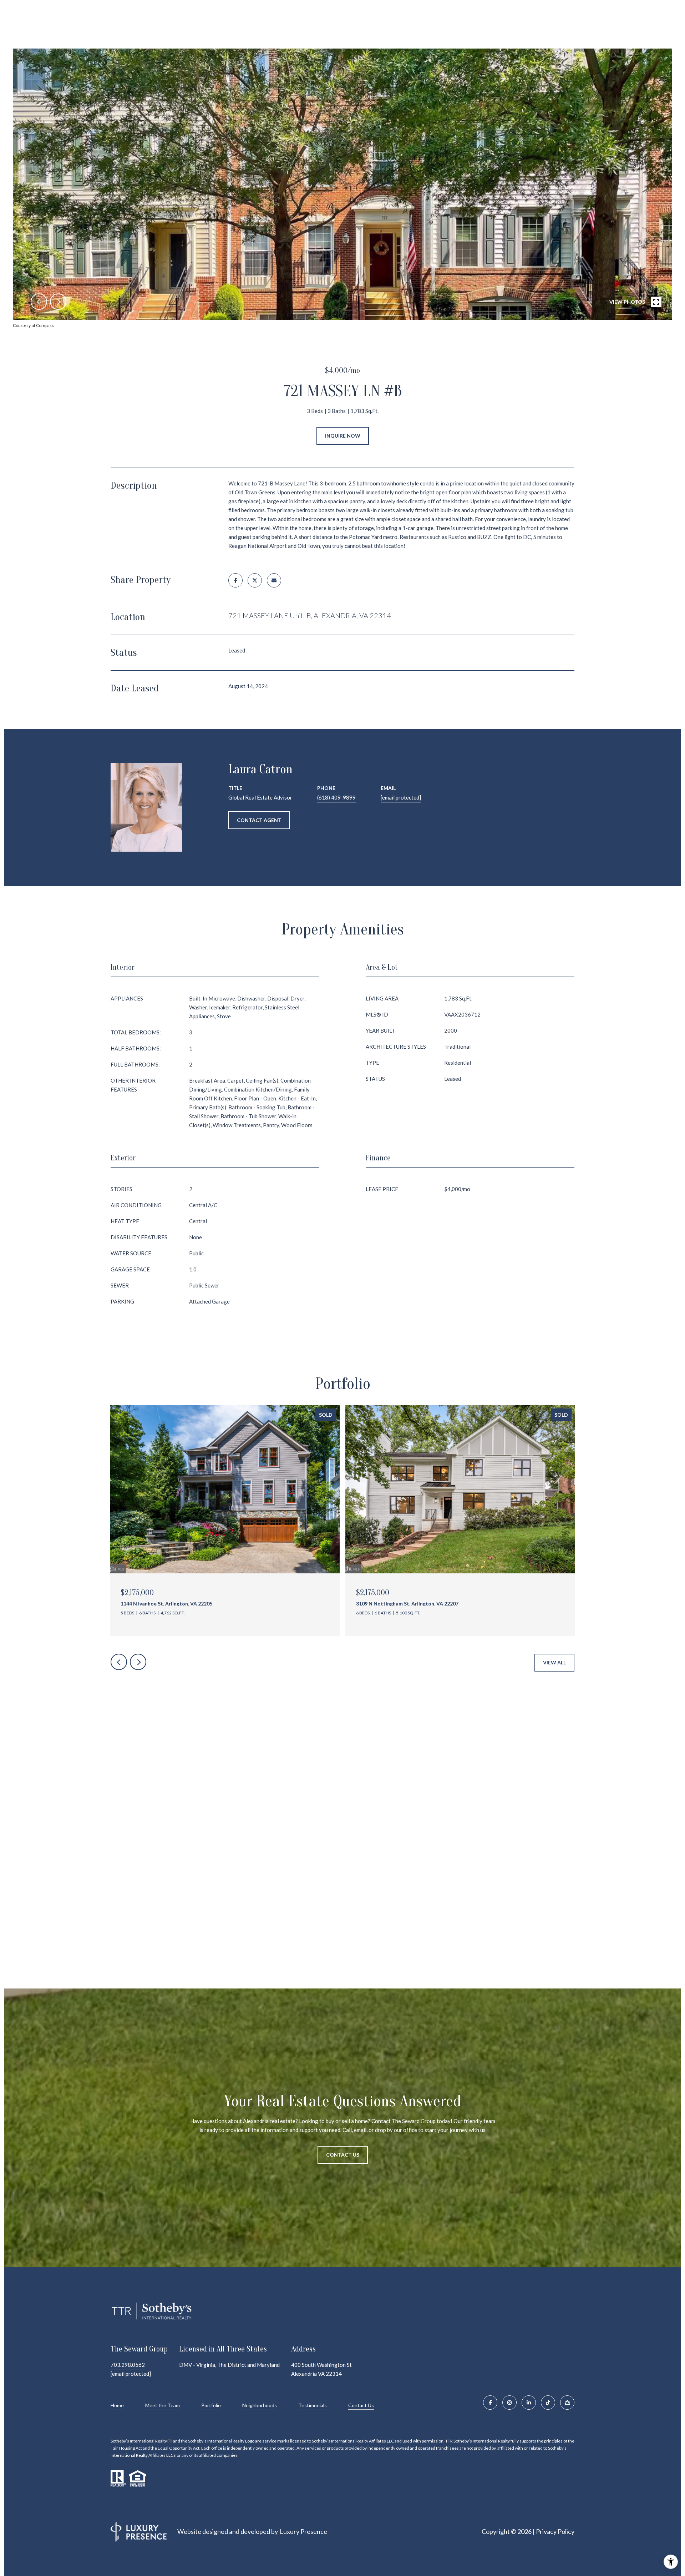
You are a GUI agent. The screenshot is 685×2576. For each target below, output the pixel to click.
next (58, 302)
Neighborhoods (260, 2405)
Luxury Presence (303, 2531)
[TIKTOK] (548, 2403)
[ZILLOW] (567, 2403)
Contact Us (361, 2405)
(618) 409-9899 (336, 797)
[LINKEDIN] (529, 2403)
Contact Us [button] (343, 2155)
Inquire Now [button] (343, 436)
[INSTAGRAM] (509, 2403)
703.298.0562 (128, 2365)
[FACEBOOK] (490, 2403)
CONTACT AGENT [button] (259, 820)
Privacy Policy (555, 2531)
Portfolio (211, 2405)
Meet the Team (163, 2405)
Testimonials (313, 2405)
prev (39, 302)
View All (554, 1662)
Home (117, 2405)
